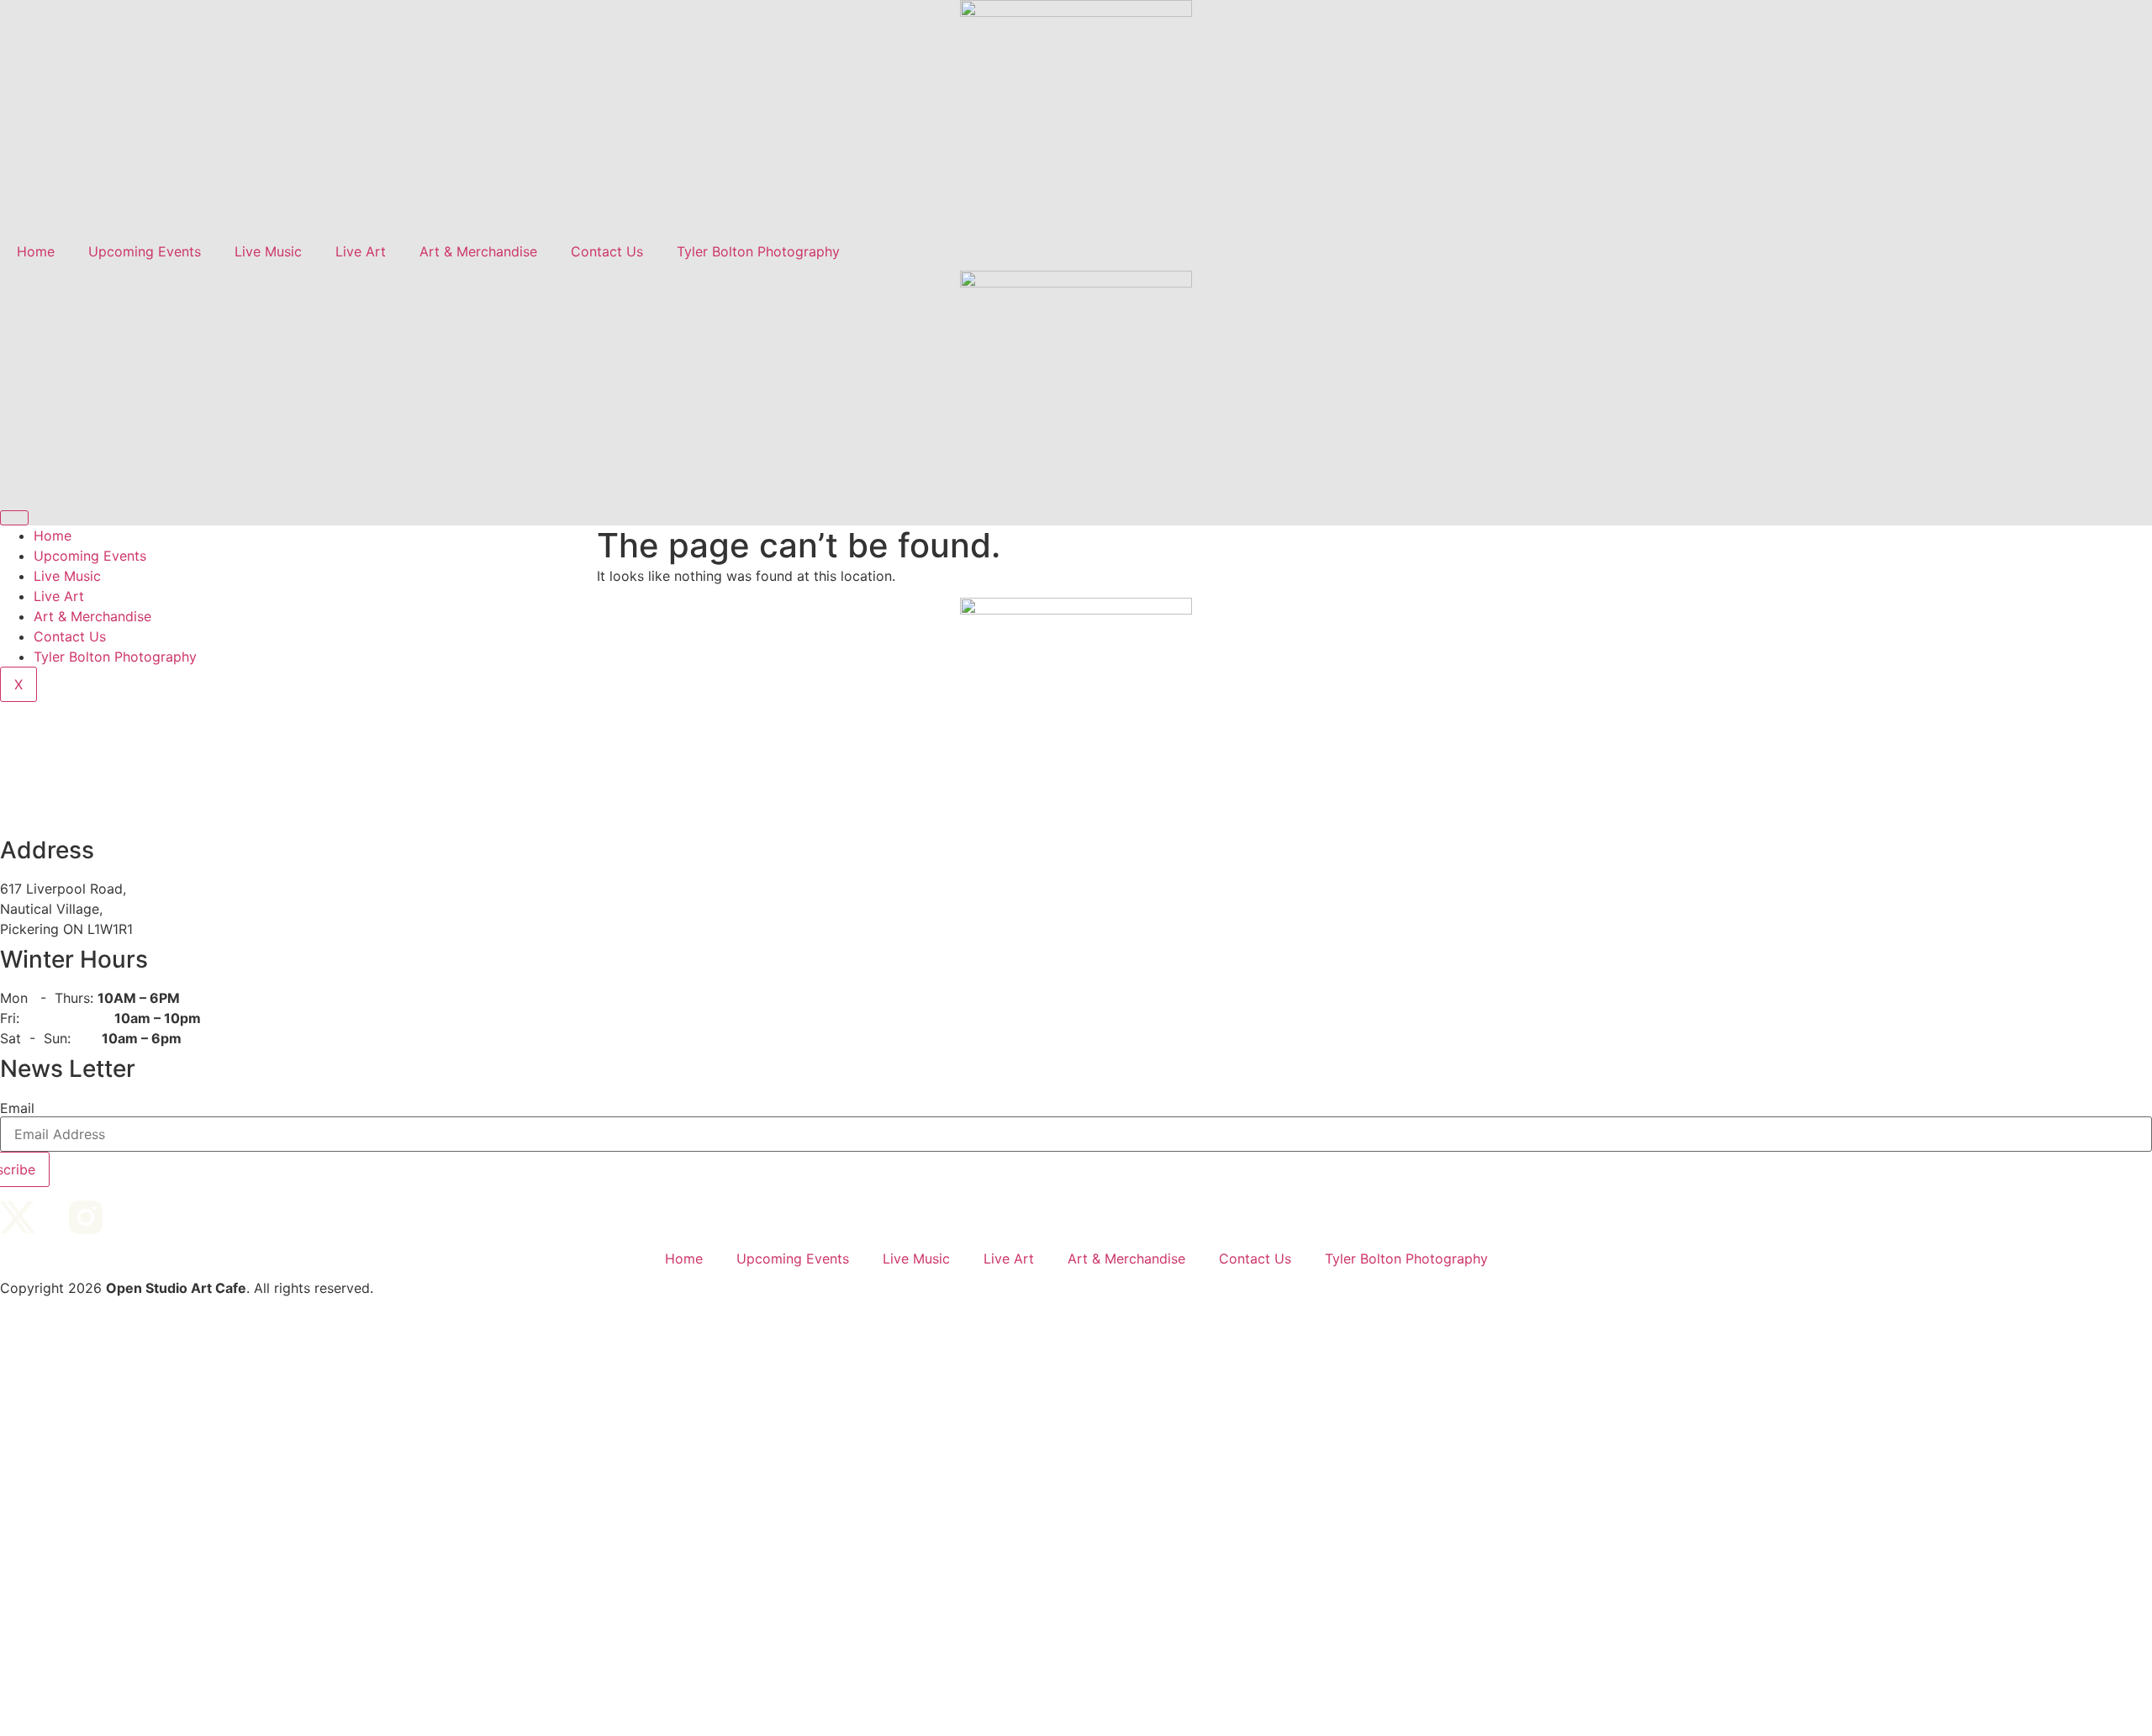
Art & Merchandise (478, 251)
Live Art (361, 251)
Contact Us (607, 251)
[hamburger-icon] (14, 518)
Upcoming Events (145, 251)
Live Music (268, 251)
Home (36, 251)
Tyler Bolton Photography (758, 251)
